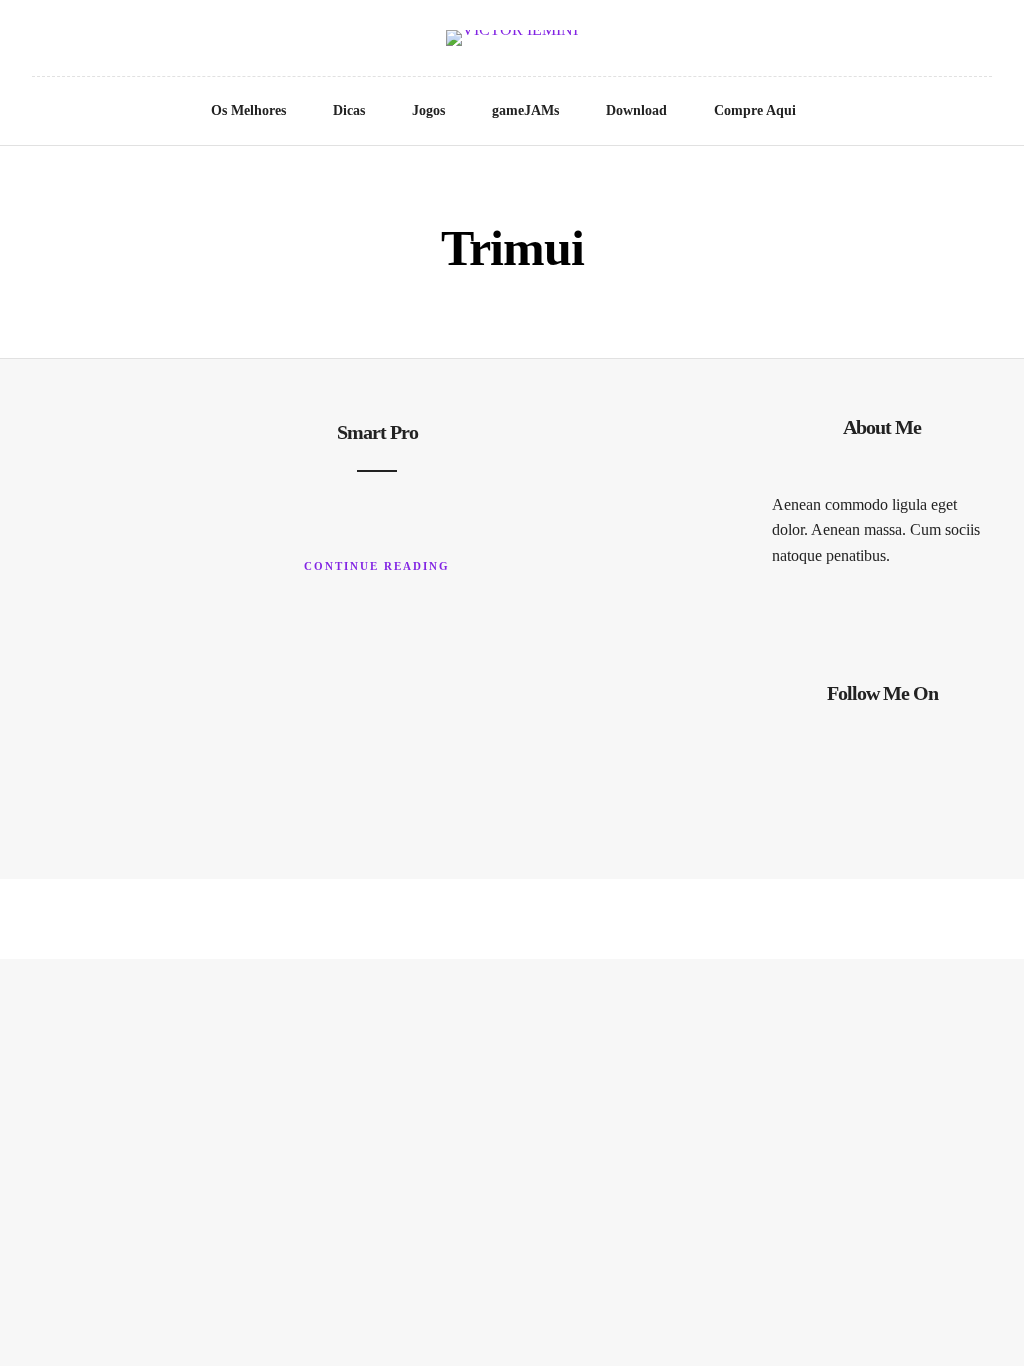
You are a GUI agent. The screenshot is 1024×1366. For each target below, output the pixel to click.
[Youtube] (65, 42)
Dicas (349, 110)
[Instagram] (93, 42)
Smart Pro (377, 432)
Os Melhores (248, 110)
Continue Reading (377, 566)
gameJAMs (525, 110)
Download (636, 110)
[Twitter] (37, 42)
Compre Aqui (755, 110)
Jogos (428, 110)
